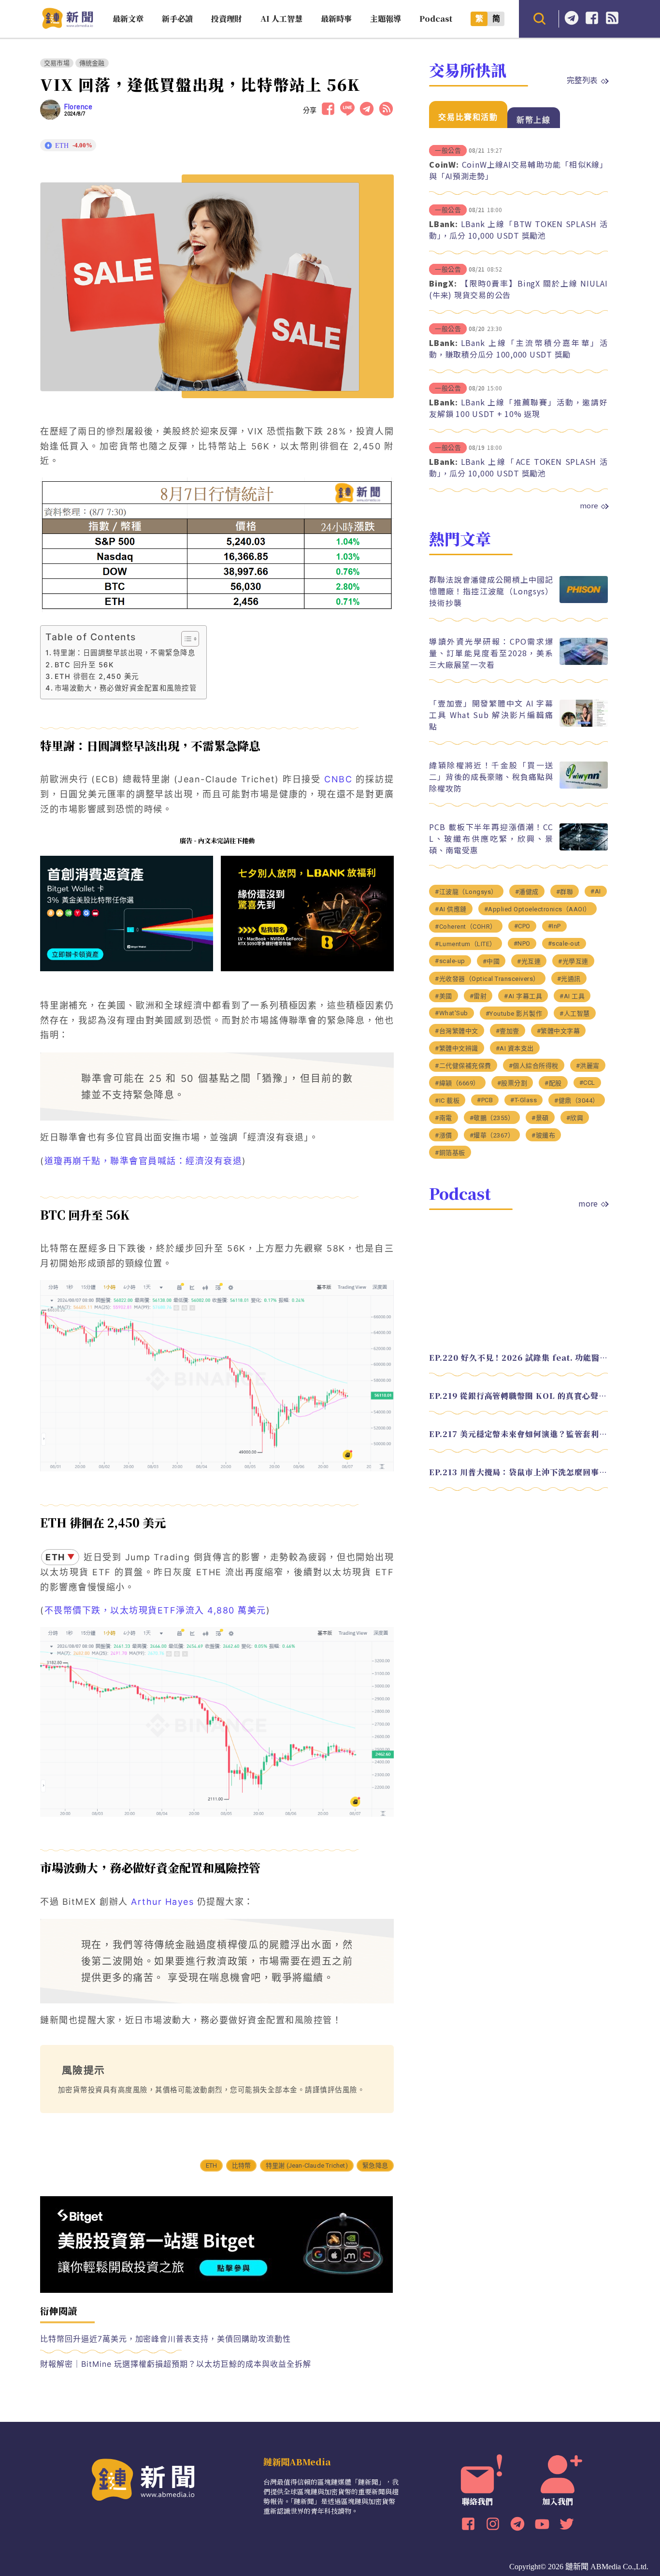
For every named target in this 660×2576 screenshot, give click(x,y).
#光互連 (529, 961)
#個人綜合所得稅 (534, 1065)
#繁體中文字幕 (559, 1030)
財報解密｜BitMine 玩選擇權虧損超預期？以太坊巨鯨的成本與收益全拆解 (176, 2364)
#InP (554, 926)
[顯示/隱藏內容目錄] (185, 639)
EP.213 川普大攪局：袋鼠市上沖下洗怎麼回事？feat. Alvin (518, 1472)
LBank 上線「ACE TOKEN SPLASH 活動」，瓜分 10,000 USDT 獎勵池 (518, 467)
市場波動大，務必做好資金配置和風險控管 (126, 688)
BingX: (443, 283)
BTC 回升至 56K (84, 665)
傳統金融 (92, 63)
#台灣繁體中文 (457, 1030)
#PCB (485, 1100)
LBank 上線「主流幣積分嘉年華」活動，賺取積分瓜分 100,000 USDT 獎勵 (518, 348)
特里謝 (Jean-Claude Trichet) (307, 2166)
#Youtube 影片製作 (514, 1013)
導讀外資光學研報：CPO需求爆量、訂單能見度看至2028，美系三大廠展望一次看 (491, 652)
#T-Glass (524, 1100)
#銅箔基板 (450, 1152)
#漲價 (444, 1135)
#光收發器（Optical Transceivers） (487, 978)
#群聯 (565, 891)
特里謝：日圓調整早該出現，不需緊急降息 (124, 653)
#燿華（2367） (492, 1135)
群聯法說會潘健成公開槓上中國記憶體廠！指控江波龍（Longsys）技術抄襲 (491, 590)
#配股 (553, 1083)
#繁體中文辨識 (457, 1048)
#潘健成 (527, 891)
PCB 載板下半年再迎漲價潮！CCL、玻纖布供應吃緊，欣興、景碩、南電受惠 (491, 838)
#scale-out (564, 943)
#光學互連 (573, 961)
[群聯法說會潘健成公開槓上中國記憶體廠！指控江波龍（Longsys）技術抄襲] (584, 600)
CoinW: (444, 164)
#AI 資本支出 (515, 1048)
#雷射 (478, 996)
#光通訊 (569, 978)
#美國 (444, 996)
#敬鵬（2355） (492, 1117)
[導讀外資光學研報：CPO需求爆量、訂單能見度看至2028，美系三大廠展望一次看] (584, 662)
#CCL (587, 1082)
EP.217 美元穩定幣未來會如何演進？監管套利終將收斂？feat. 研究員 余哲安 (518, 1433)
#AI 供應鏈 (451, 909)
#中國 (491, 961)
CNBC (337, 779)
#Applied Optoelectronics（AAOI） (538, 909)
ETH (212, 2166)
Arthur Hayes (162, 1902)
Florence (78, 107)
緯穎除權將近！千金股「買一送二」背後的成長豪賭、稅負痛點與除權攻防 (491, 776)
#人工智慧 (575, 1013)
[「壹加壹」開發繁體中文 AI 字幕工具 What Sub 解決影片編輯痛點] (584, 724)
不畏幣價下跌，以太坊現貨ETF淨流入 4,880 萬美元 (155, 1610)
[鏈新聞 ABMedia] (67, 26)
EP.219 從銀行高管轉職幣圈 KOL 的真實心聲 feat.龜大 (518, 1395)
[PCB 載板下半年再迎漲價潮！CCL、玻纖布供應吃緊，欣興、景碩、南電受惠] (584, 848)
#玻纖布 (543, 1135)
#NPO (522, 943)
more (589, 505)
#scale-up (450, 960)
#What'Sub (452, 1013)
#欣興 (575, 1117)
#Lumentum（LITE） (466, 943)
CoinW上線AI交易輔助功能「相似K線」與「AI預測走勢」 (518, 170)
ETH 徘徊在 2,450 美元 (97, 676)
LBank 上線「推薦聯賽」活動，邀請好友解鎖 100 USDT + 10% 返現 (518, 408)
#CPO (522, 926)
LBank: (444, 224)
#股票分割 (512, 1083)
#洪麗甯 (588, 1065)
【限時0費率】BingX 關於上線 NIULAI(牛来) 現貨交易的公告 (518, 289)
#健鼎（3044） (577, 1100)
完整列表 (582, 80)
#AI (596, 891)
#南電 (444, 1117)
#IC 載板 (447, 1100)
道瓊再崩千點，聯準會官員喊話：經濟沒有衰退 (143, 1161)
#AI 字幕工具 (523, 996)
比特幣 (242, 2166)
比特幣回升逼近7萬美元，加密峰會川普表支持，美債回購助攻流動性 (165, 2339)
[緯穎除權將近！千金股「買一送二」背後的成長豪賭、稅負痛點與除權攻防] (584, 786)
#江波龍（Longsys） (466, 891)
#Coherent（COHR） (466, 926)
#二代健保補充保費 (463, 1065)
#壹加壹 (508, 1030)
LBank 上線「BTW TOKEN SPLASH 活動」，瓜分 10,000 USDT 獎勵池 (518, 230)
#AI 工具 (572, 996)
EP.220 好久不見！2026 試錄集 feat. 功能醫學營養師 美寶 (518, 1357)
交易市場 (57, 63)
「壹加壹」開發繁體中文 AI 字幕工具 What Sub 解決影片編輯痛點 (491, 714)
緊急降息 (375, 2166)
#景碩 (540, 1117)
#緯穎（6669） (457, 1083)
